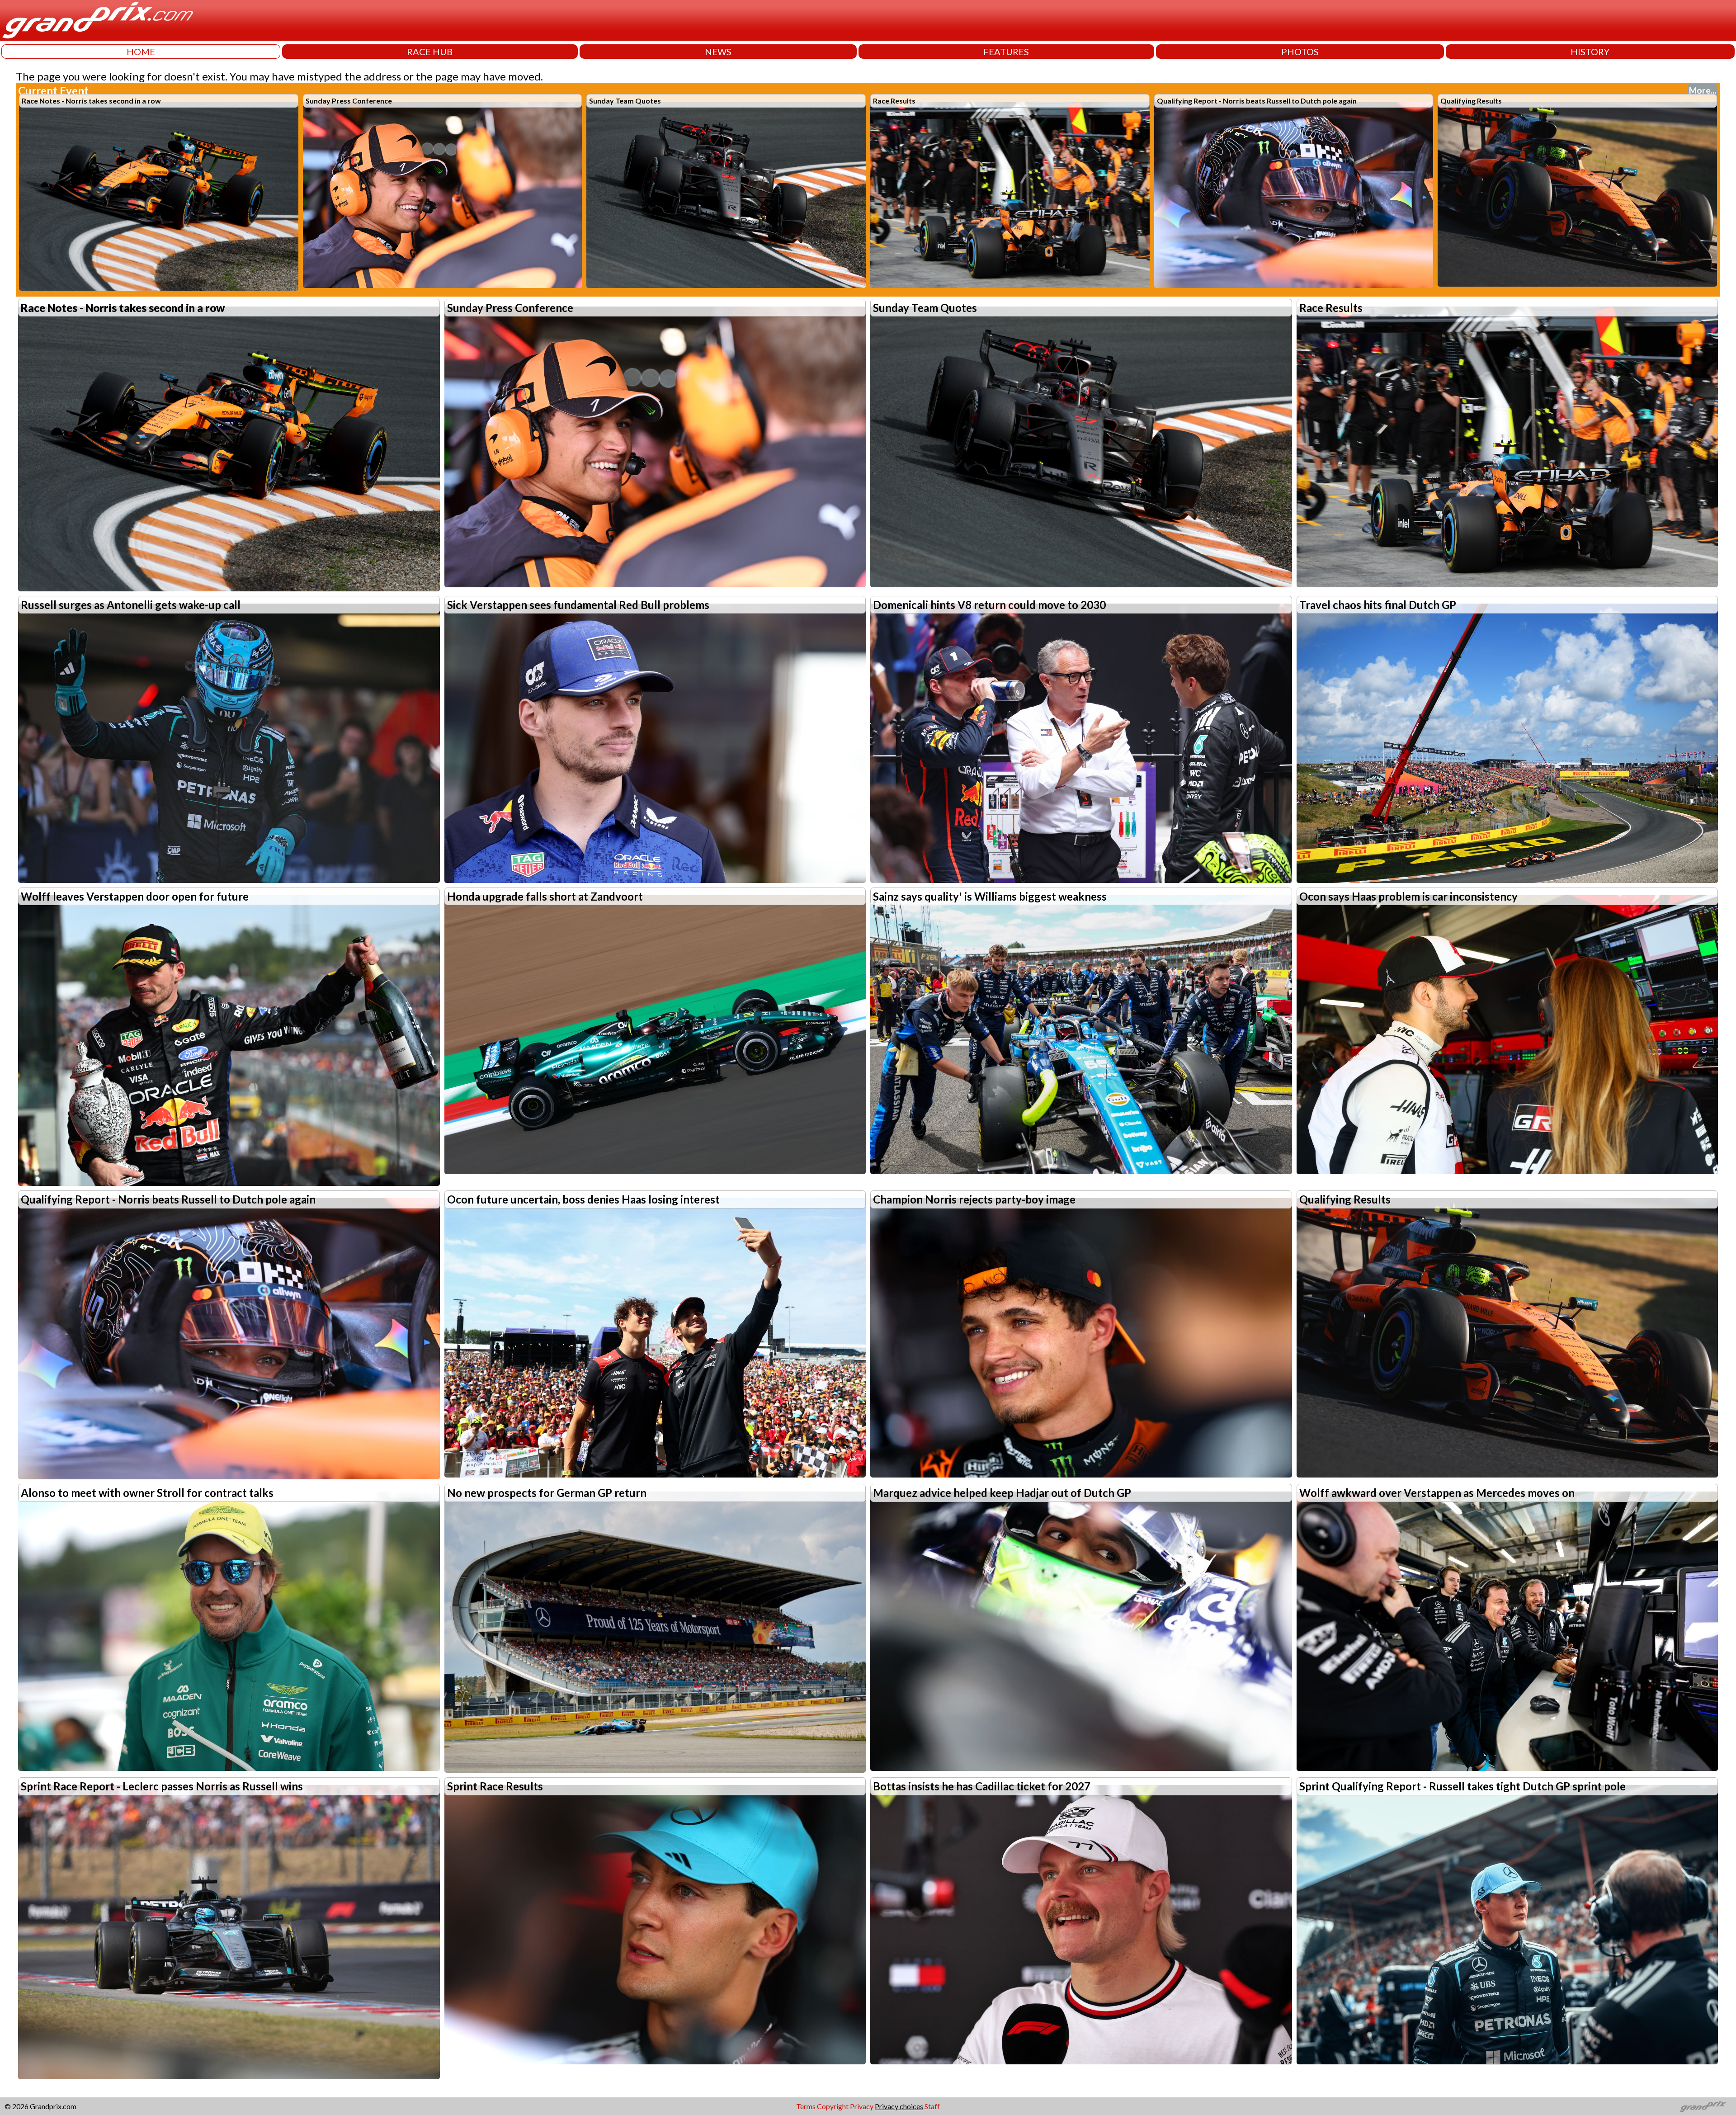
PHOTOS (1300, 52)
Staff (932, 2106)
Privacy (862, 2106)
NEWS (718, 52)
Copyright (833, 2106)
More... (1703, 90)
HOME (141, 52)
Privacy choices (899, 2106)
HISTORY (1590, 52)
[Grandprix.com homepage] (1703, 2106)
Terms (806, 2106)
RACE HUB (430, 52)
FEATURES (1006, 52)
